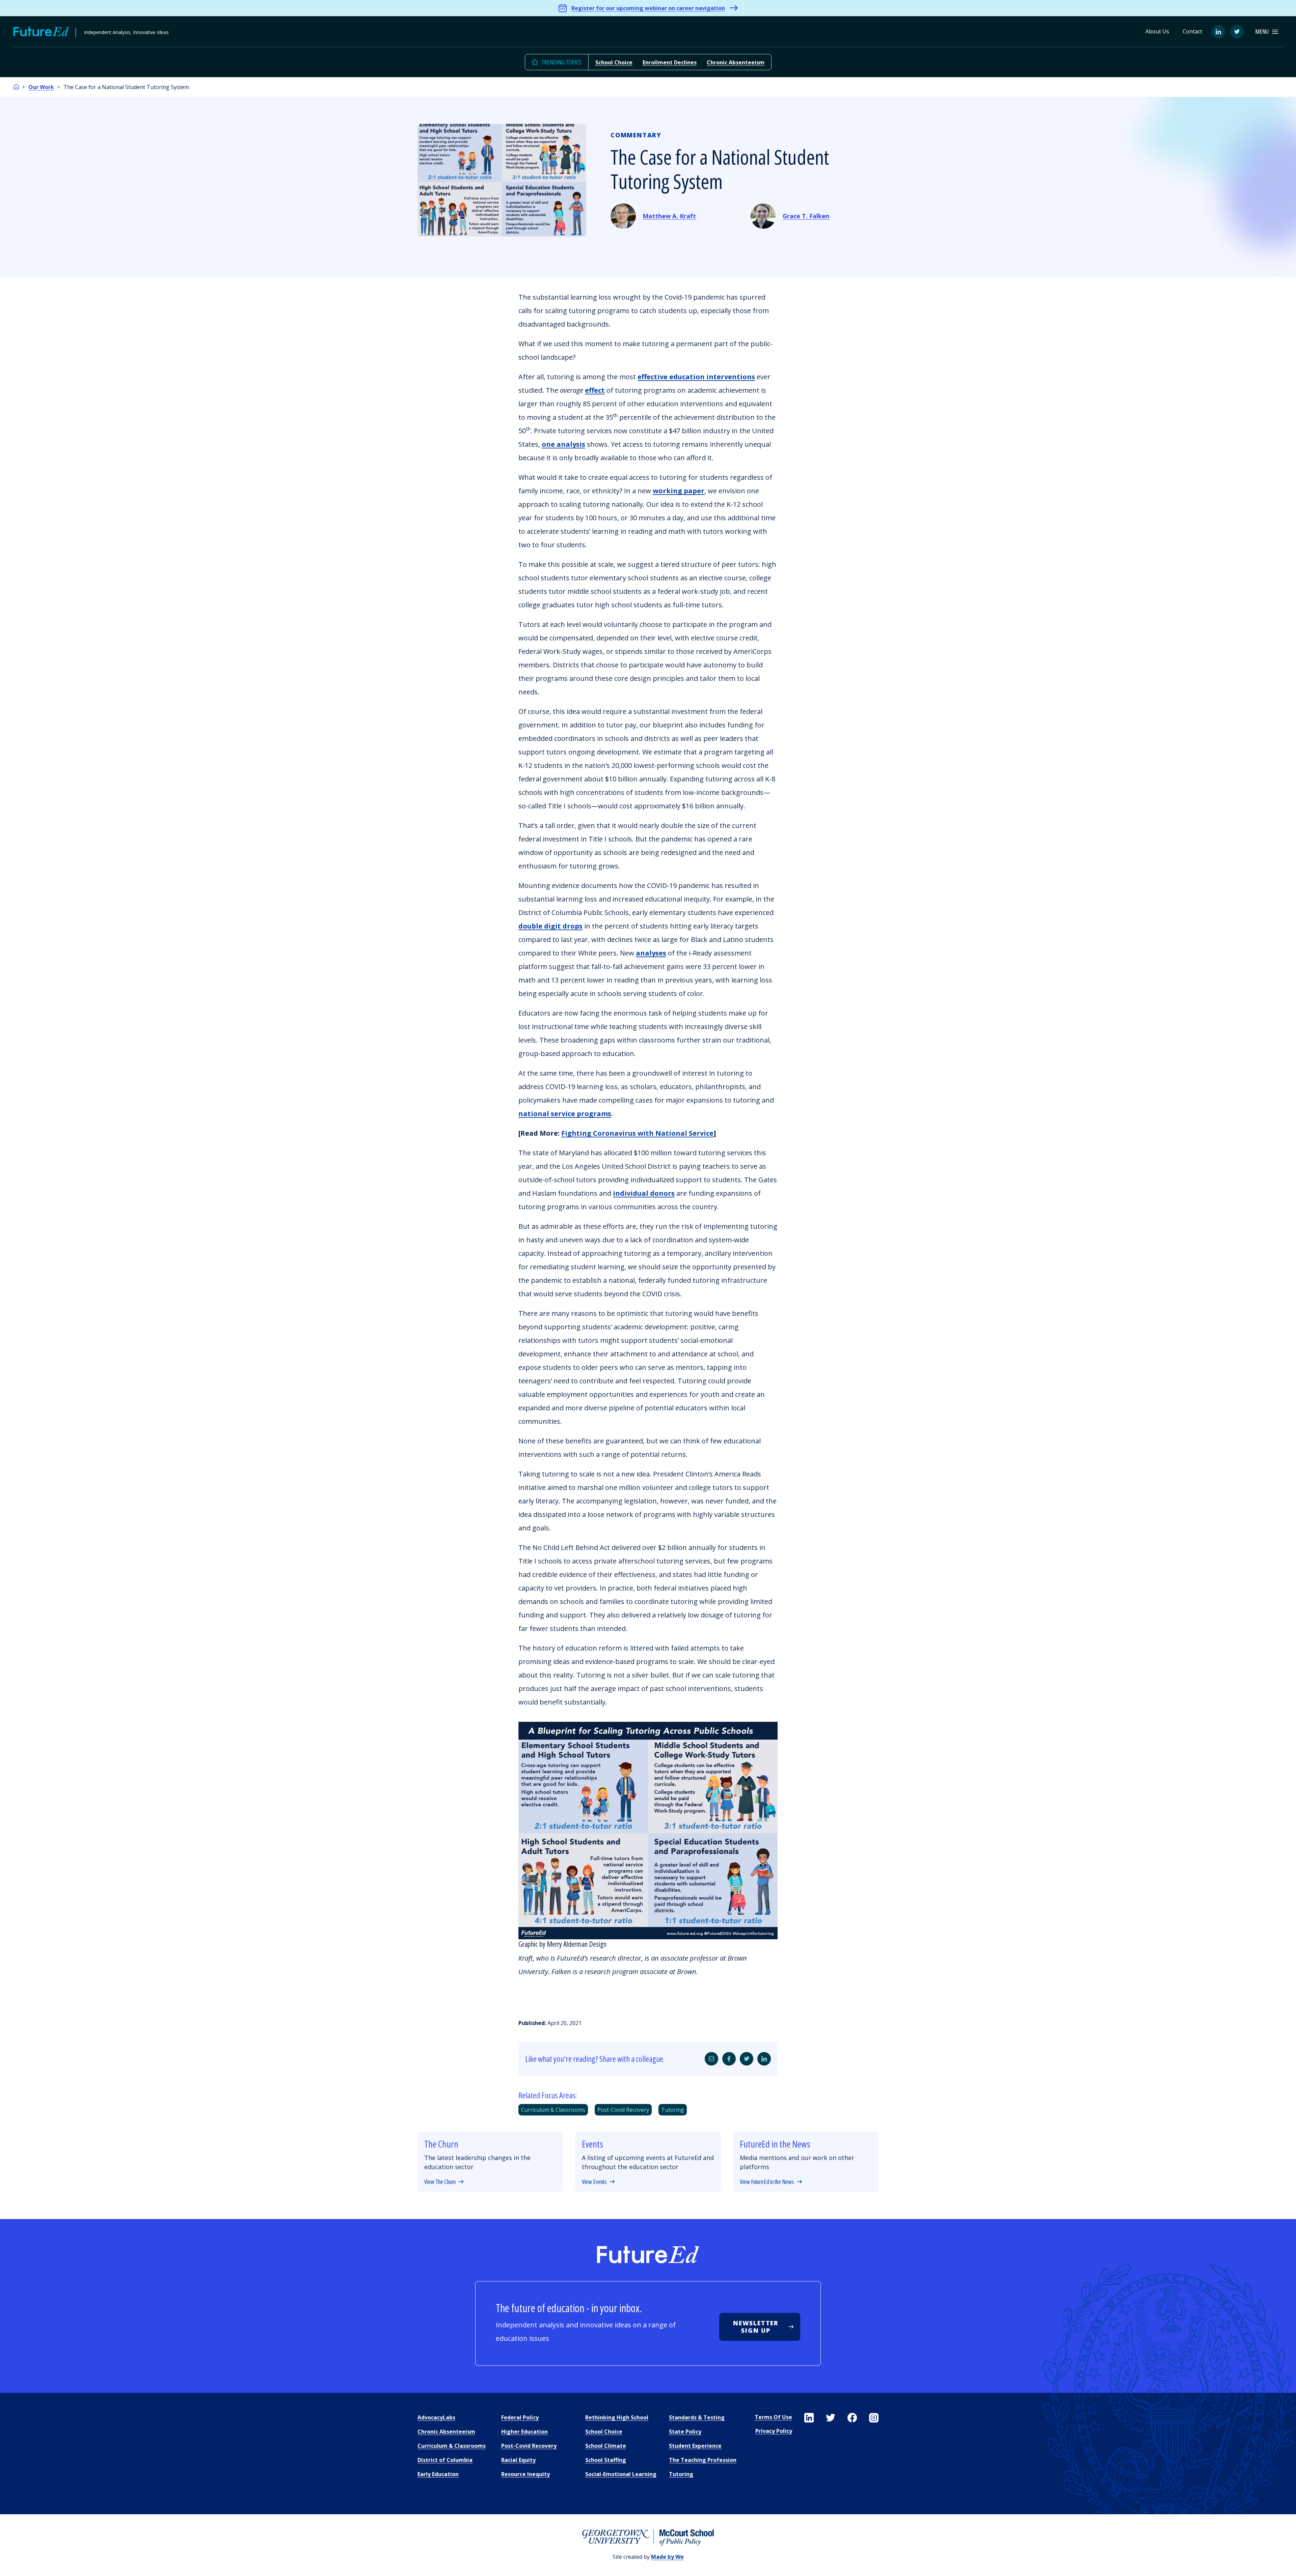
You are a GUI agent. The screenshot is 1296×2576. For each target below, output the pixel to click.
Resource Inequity (525, 2474)
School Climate (606, 2446)
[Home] (16, 87)
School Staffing (606, 2460)
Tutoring (673, 2110)
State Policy (685, 2432)
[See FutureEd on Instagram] (874, 2418)
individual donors (644, 1193)
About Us (1157, 31)
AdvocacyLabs (436, 2417)
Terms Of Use (773, 2417)
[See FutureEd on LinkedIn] (809, 2418)
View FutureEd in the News (767, 2182)
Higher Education (524, 2432)
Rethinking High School (617, 2417)
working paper (679, 491)
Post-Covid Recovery (623, 2110)
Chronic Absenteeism (736, 62)
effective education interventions (696, 377)
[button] (1267, 32)
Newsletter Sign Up (756, 2327)
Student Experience (695, 2446)
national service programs (565, 1114)
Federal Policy (520, 2417)
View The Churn (440, 2182)
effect (595, 390)
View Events (594, 2182)
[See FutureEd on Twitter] (831, 2418)
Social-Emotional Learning (621, 2474)
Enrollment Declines (670, 62)
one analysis (563, 444)
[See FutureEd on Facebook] (852, 2418)
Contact (1192, 31)
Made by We (667, 2557)
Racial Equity (518, 2460)
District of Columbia (445, 2460)
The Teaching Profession (703, 2460)
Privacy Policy (774, 2431)
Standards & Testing (697, 2417)
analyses (651, 953)
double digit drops (550, 926)
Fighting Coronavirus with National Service (637, 1133)
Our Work (41, 87)
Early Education (438, 2474)
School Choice (614, 62)
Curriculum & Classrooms (553, 2110)
